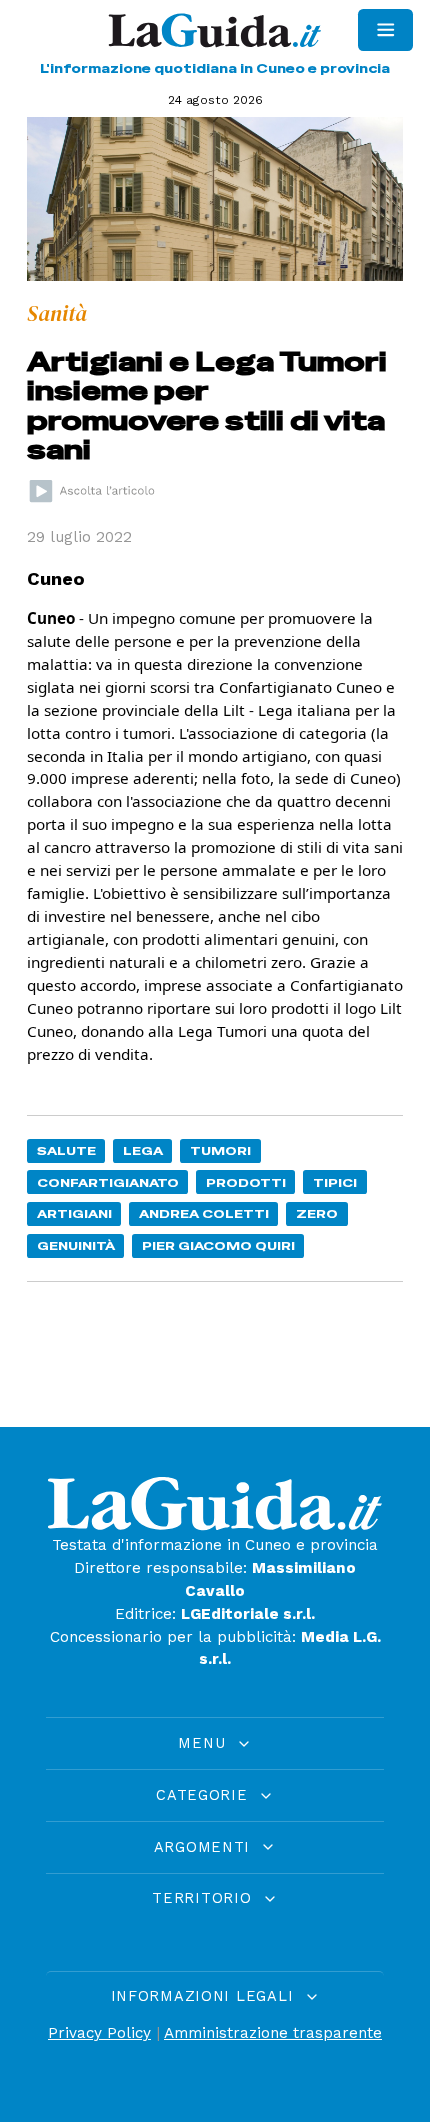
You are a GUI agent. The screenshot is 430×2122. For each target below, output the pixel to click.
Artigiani (74, 1213)
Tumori (220, 1150)
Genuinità (76, 1245)
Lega (143, 1150)
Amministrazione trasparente (273, 2033)
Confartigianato (108, 1182)
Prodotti (246, 1182)
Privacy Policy (99, 2033)
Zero (317, 1213)
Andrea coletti (204, 1213)
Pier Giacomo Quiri (218, 1245)
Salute (66, 1150)
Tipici (335, 1182)
